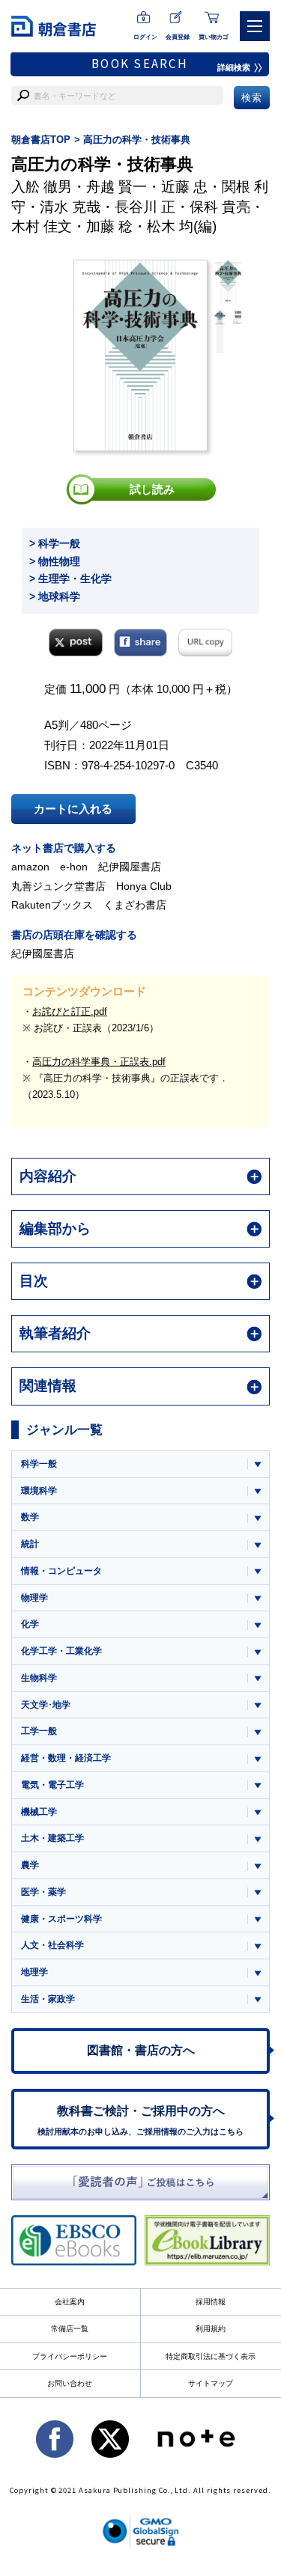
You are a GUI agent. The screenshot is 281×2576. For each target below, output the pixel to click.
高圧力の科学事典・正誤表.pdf (99, 1062)
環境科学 (39, 1491)
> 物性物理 (55, 561)
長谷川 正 (145, 207)
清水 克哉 (70, 207)
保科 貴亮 (220, 207)
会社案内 (70, 2302)
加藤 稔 (109, 226)
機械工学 (39, 1812)
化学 (30, 1624)
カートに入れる (73, 809)
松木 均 (170, 226)
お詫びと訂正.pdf (70, 1011)
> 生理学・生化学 (70, 579)
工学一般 (39, 1731)
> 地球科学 (55, 596)
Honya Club (144, 886)
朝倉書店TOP (41, 140)
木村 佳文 (42, 226)
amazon (30, 867)
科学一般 (39, 1464)
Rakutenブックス (52, 905)
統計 (30, 1544)
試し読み (152, 489)
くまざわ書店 (135, 905)
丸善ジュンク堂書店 (58, 886)
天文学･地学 (46, 1705)
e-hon (74, 867)
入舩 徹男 (42, 187)
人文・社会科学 (52, 1945)
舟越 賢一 (117, 187)
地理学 (34, 1972)
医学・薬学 (43, 1892)
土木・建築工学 (52, 1838)
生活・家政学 (48, 1999)
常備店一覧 (70, 2329)
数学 (30, 1517)
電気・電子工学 (52, 1785)
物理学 (34, 1598)
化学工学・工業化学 (61, 1651)
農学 (30, 1865)
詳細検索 (234, 67)
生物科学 (39, 1678)
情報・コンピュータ (61, 1571)
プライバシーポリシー (70, 2356)
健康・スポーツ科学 (61, 1919)
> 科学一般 (55, 543)
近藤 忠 (184, 187)
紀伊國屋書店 (130, 867)
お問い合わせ (70, 2383)
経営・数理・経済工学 (66, 1758)
